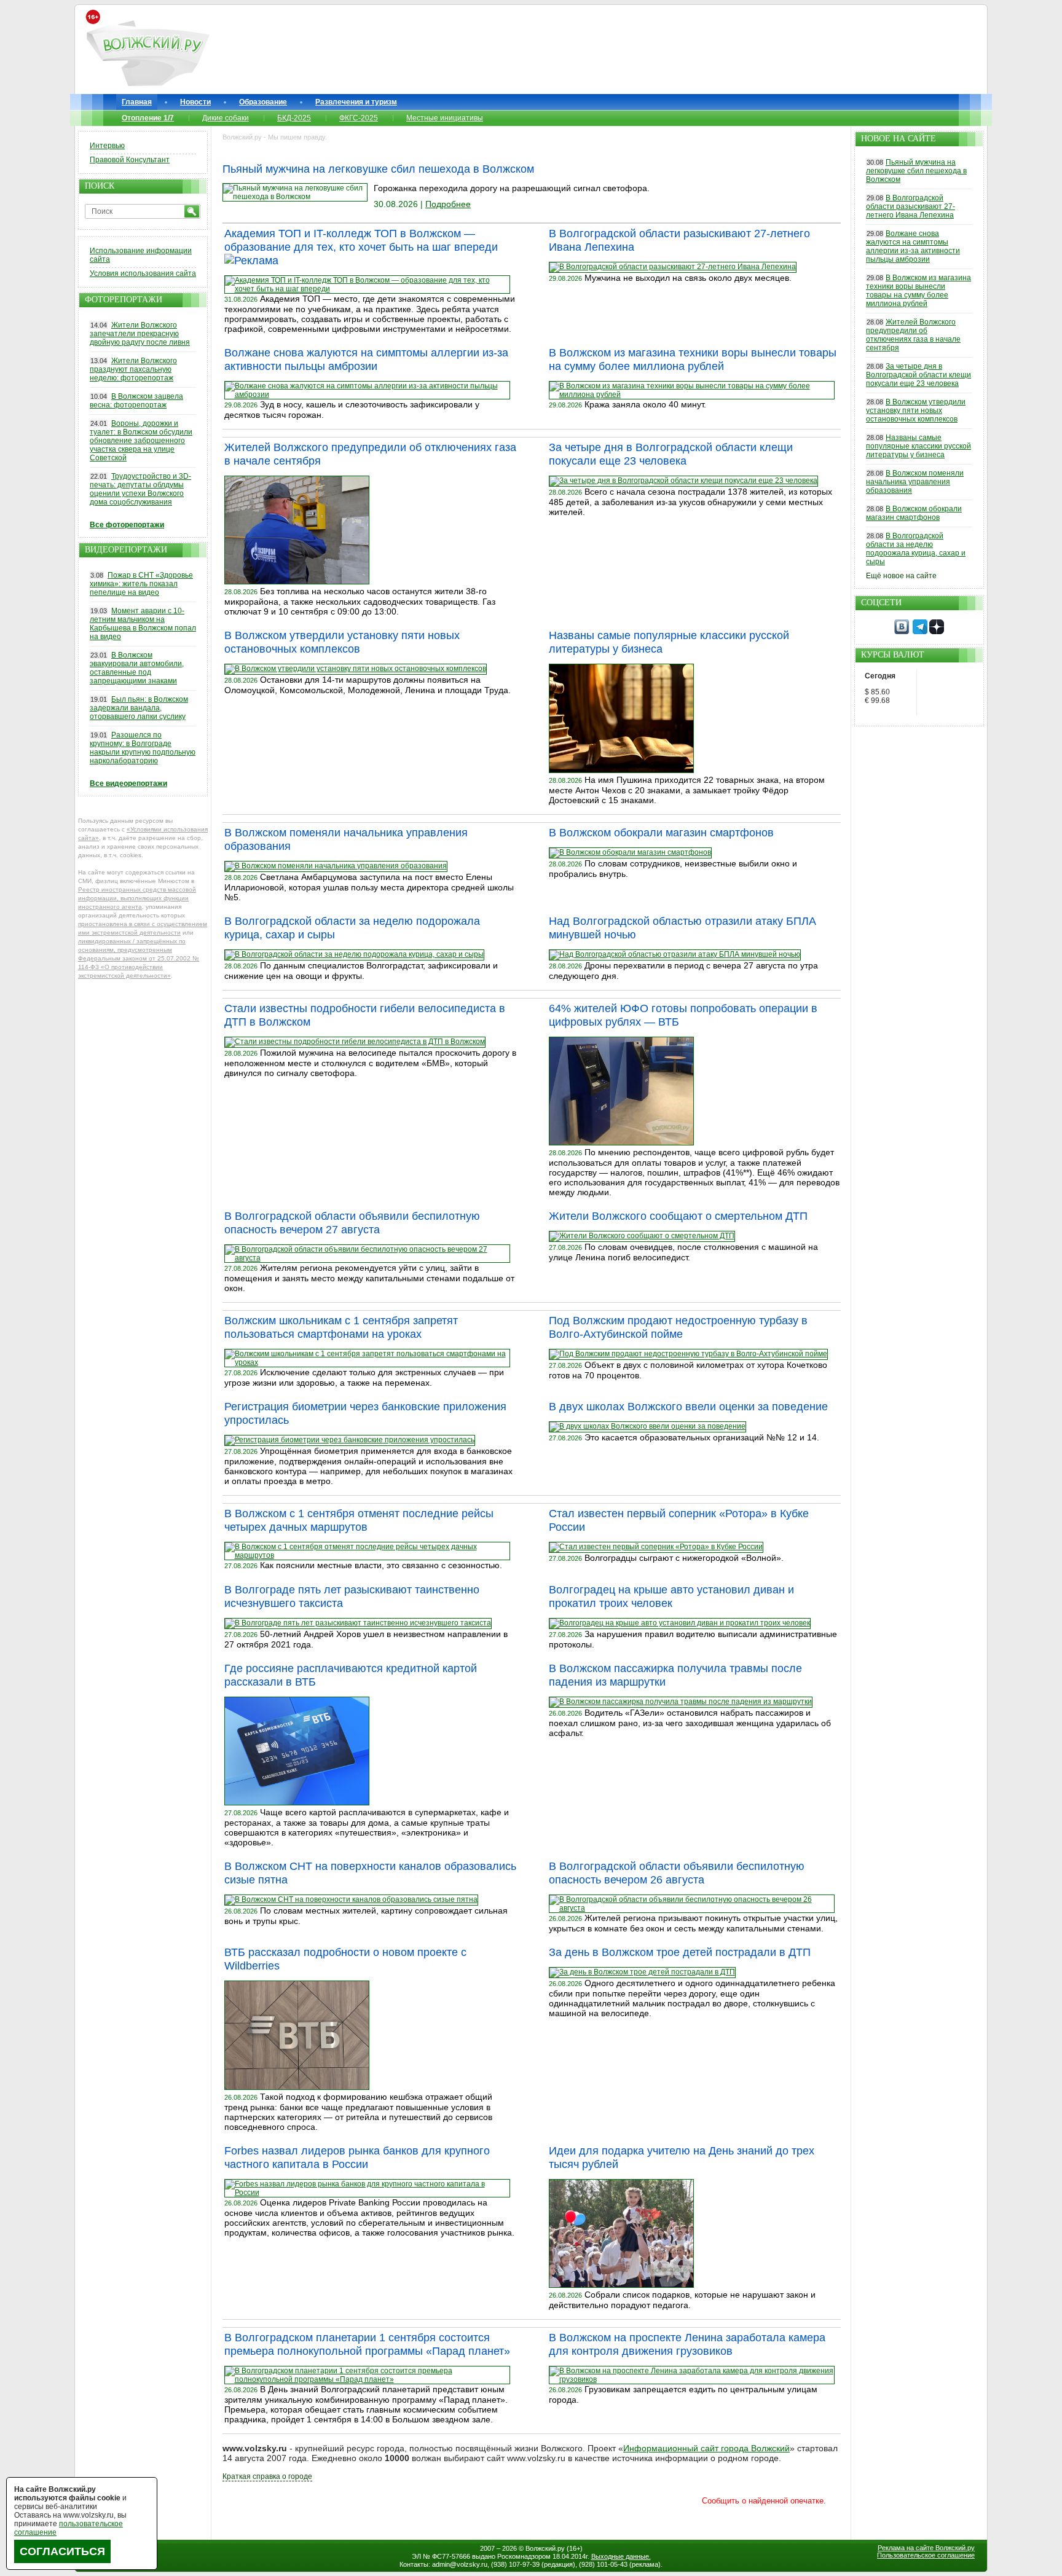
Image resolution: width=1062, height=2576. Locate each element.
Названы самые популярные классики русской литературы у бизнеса (918, 446)
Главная (137, 102)
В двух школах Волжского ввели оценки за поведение (688, 1407)
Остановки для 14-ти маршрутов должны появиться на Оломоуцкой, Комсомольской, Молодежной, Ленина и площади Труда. (368, 685)
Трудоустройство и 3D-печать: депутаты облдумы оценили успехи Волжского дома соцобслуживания (140, 489)
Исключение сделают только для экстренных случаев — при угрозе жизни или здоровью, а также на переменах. (364, 1377)
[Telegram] (920, 632)
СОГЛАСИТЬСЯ (62, 2551)
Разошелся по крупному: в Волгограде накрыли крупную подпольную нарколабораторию (143, 748)
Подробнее (448, 204)
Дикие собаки (226, 118)
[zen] (937, 632)
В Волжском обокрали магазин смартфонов (661, 833)
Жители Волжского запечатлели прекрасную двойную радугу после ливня (140, 334)
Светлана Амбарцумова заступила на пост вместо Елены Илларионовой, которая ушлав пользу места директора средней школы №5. (369, 887)
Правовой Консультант (130, 160)
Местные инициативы (445, 118)
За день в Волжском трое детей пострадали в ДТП (680, 1952)
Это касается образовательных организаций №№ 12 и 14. (702, 1437)
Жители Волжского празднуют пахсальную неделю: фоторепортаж (133, 369)
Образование (263, 102)
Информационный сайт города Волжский (706, 2448)
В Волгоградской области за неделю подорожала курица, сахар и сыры (916, 549)
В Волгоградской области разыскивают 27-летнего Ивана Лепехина (911, 206)
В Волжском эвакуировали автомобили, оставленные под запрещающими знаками (137, 668)
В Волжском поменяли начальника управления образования (915, 482)
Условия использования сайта (143, 273)
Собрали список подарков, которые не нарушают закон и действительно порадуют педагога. (682, 2300)
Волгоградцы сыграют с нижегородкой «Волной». (684, 1558)
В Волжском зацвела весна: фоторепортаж (136, 401)
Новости (195, 102)
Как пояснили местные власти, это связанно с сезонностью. (381, 1565)
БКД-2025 (294, 118)
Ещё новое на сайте (901, 576)
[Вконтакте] (902, 632)
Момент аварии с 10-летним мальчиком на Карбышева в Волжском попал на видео (143, 624)
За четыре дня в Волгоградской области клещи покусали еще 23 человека (918, 375)
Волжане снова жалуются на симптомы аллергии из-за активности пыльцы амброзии (913, 246)
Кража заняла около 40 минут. (645, 404)
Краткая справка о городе (267, 2476)
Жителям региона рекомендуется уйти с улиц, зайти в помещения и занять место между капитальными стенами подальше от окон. (369, 1278)
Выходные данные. (621, 2556)
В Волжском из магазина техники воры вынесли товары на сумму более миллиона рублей (918, 291)
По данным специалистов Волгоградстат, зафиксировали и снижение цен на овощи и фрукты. (361, 971)
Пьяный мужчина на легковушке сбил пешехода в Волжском (378, 169)
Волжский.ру (545, 2548)
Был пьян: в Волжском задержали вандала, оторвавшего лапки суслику (139, 708)
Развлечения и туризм (356, 102)
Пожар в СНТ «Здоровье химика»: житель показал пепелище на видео (141, 584)
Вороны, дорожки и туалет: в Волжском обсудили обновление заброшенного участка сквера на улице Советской (141, 441)
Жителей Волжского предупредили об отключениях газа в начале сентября (913, 335)
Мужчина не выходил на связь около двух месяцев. (688, 278)
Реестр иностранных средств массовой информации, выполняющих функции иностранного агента (137, 898)
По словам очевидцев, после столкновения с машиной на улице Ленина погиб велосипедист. (683, 1252)
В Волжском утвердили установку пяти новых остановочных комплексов (916, 410)
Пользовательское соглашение (926, 2555)
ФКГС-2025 (359, 118)
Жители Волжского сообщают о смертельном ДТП (678, 1216)
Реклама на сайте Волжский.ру (926, 2548)
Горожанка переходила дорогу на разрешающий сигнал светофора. (512, 188)
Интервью (107, 146)
